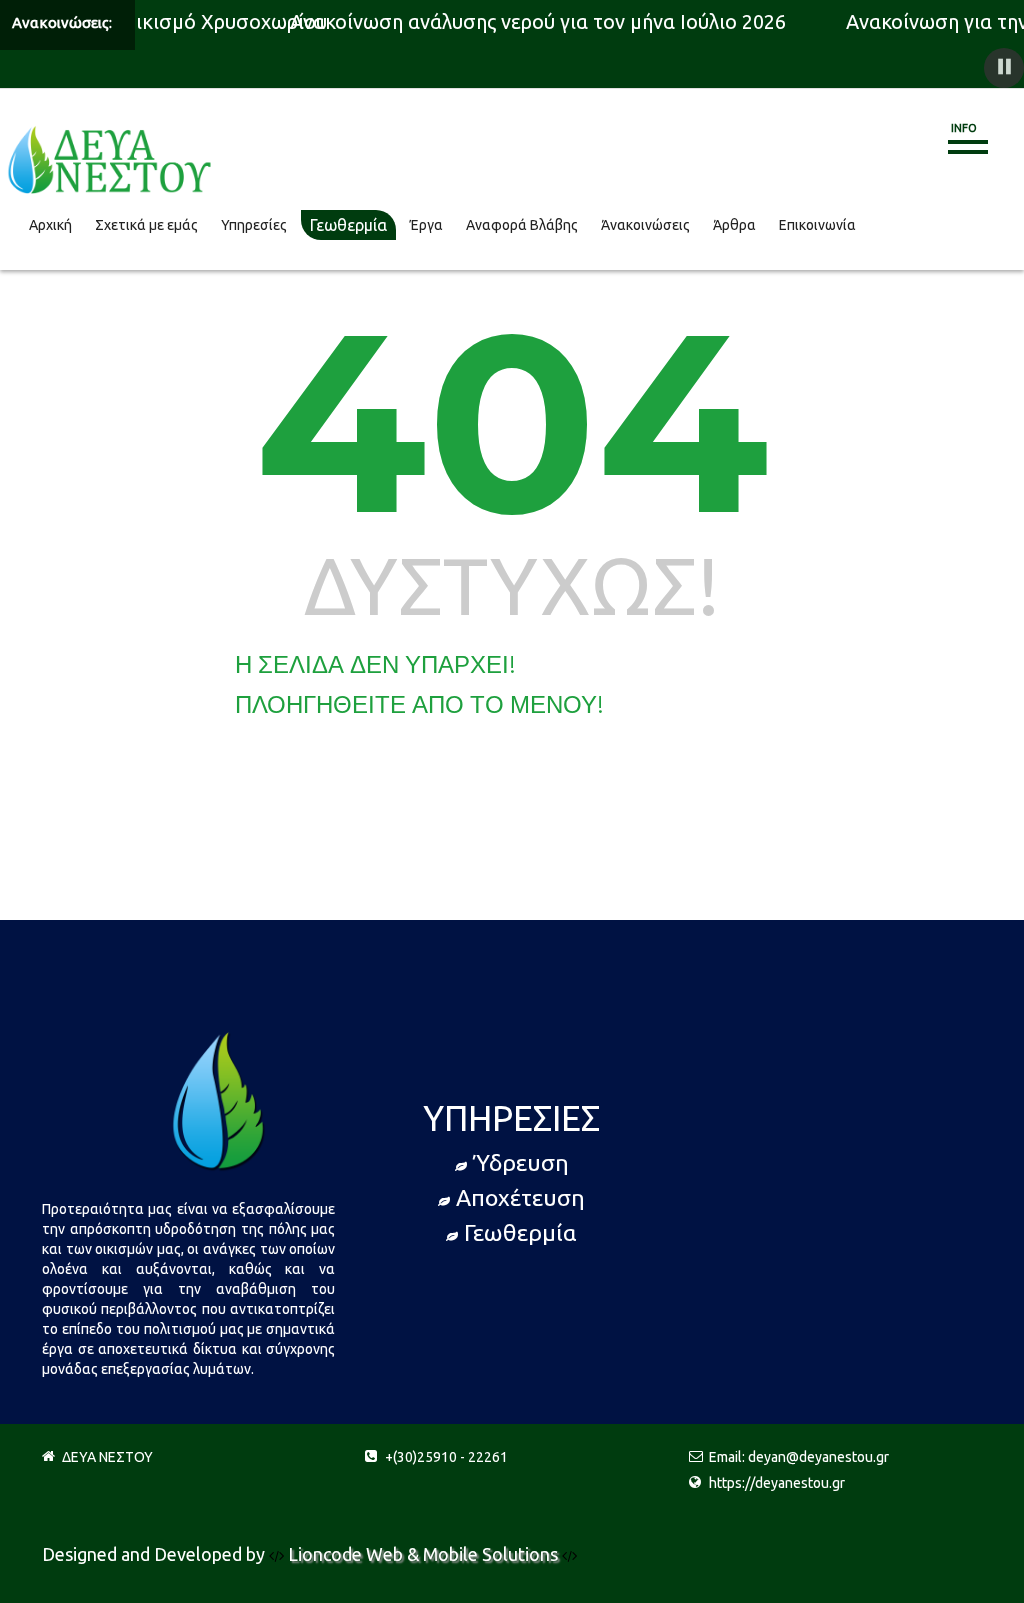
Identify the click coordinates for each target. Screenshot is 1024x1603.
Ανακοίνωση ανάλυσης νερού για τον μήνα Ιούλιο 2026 (533, 21)
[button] (1004, 68)
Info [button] (964, 128)
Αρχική (50, 229)
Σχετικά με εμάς (146, 229)
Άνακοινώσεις (645, 229)
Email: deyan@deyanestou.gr (799, 1465)
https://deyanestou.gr (777, 1491)
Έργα (426, 229)
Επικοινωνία (817, 229)
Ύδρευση (521, 1170)
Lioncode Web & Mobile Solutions (425, 1562)
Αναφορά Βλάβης (522, 229)
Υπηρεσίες (254, 229)
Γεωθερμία (348, 229)
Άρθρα (734, 229)
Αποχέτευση (520, 1205)
